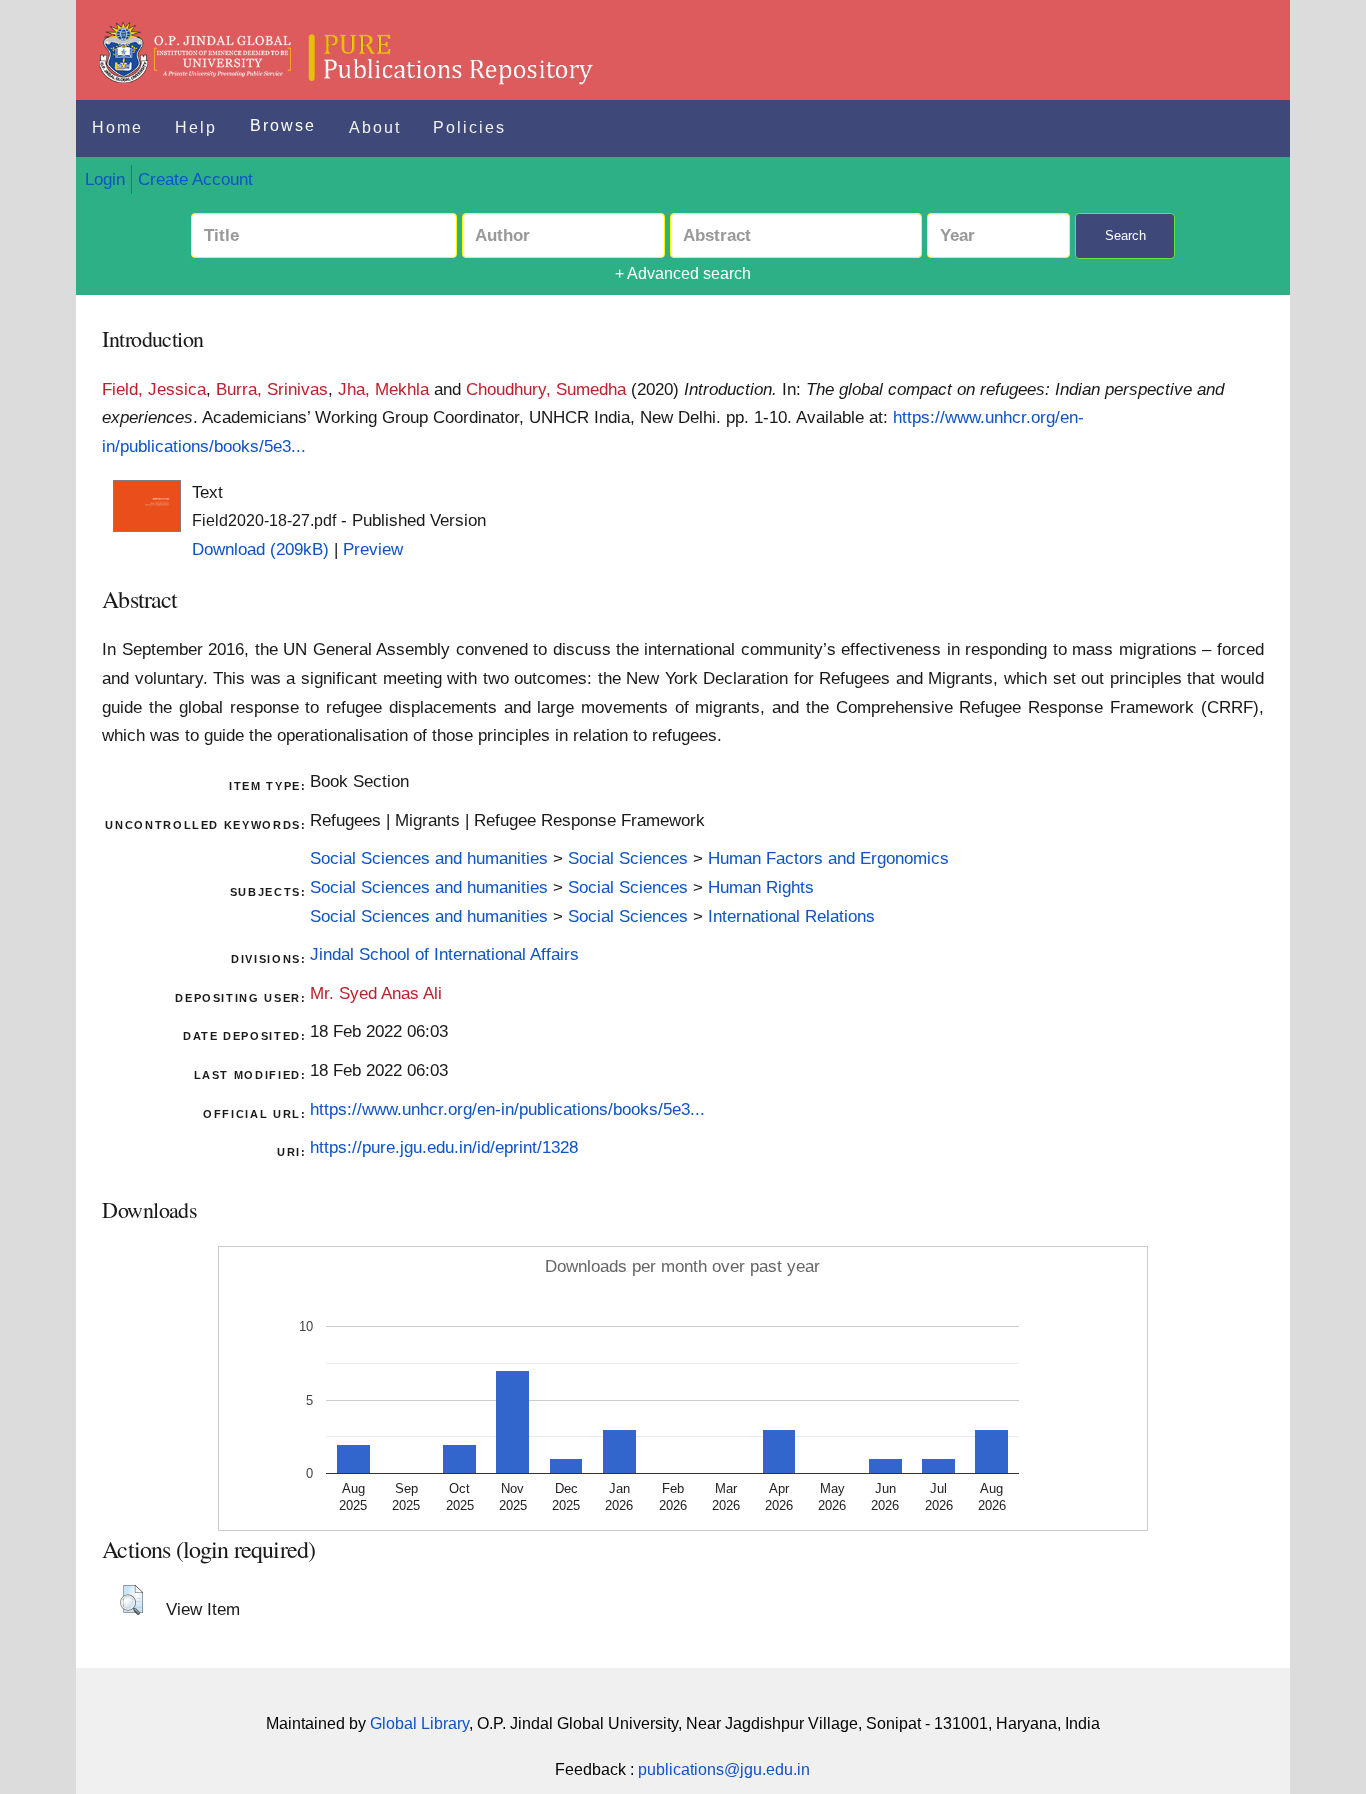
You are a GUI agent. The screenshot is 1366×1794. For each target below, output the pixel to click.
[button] (131, 1600)
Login (105, 179)
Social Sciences (628, 858)
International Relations (791, 916)
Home (117, 127)
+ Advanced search (683, 273)
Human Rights (761, 887)
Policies (469, 127)
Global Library (419, 1723)
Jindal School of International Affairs (444, 954)
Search (1125, 235)
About (375, 127)
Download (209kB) (260, 549)
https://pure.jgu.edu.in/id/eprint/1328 (444, 1147)
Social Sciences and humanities (429, 858)
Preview (373, 549)
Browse (283, 125)
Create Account (195, 179)
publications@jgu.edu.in (724, 1769)
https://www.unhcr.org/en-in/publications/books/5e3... (507, 1109)
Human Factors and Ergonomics (828, 858)
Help (196, 127)
